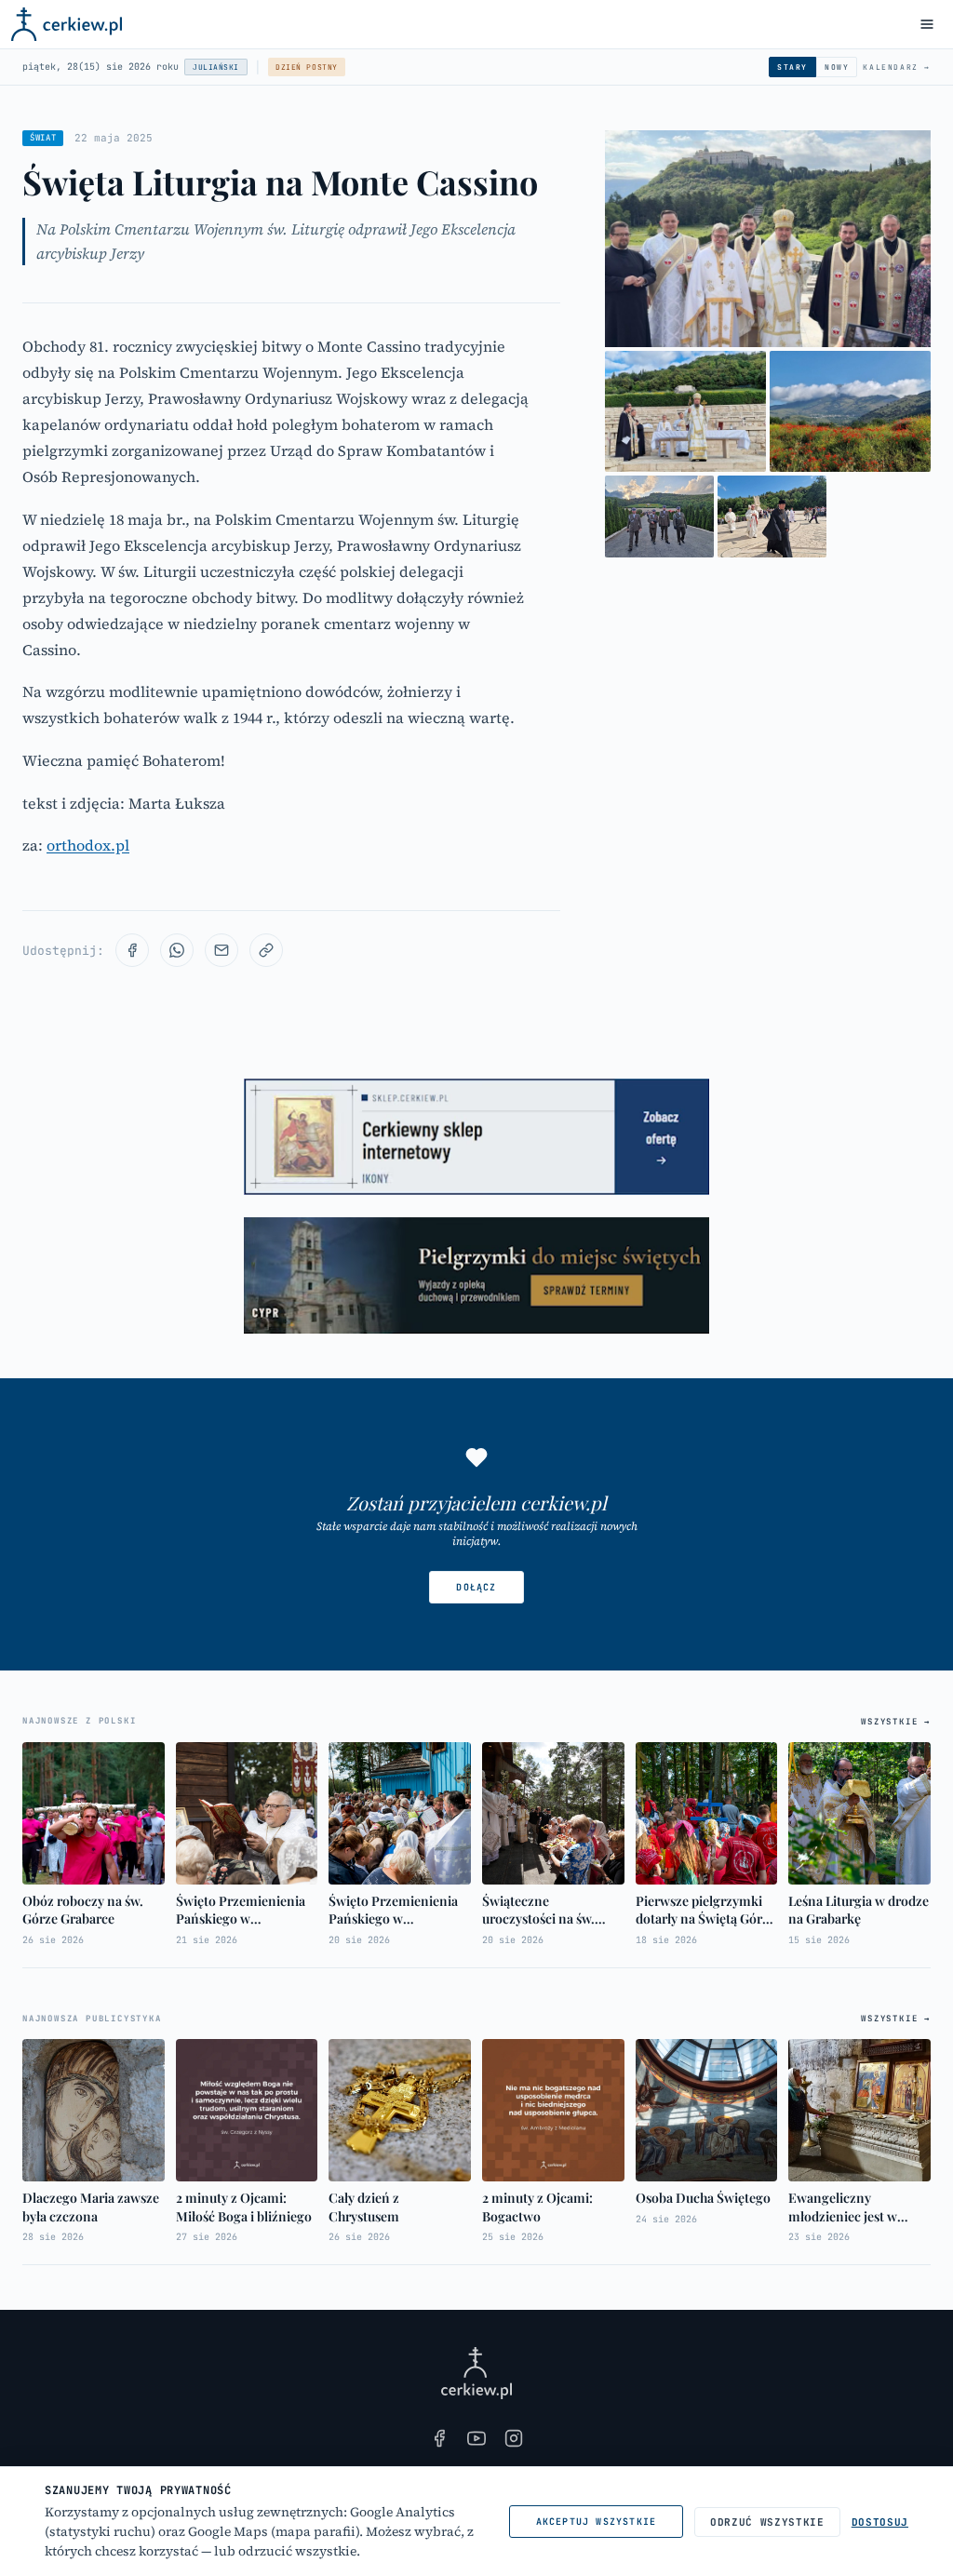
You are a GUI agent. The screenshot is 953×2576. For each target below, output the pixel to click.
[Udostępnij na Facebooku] (132, 950)
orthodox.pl (88, 845)
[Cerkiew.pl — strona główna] (67, 24)
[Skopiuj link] (266, 950)
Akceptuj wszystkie (597, 2522)
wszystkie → (896, 1722)
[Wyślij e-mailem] (221, 950)
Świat (43, 138)
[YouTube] (476, 2438)
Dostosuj (880, 2522)
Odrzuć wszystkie (767, 2522)
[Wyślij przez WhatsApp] (177, 950)
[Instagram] (514, 2438)
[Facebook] (439, 2438)
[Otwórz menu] (927, 24)
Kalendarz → (897, 67)
